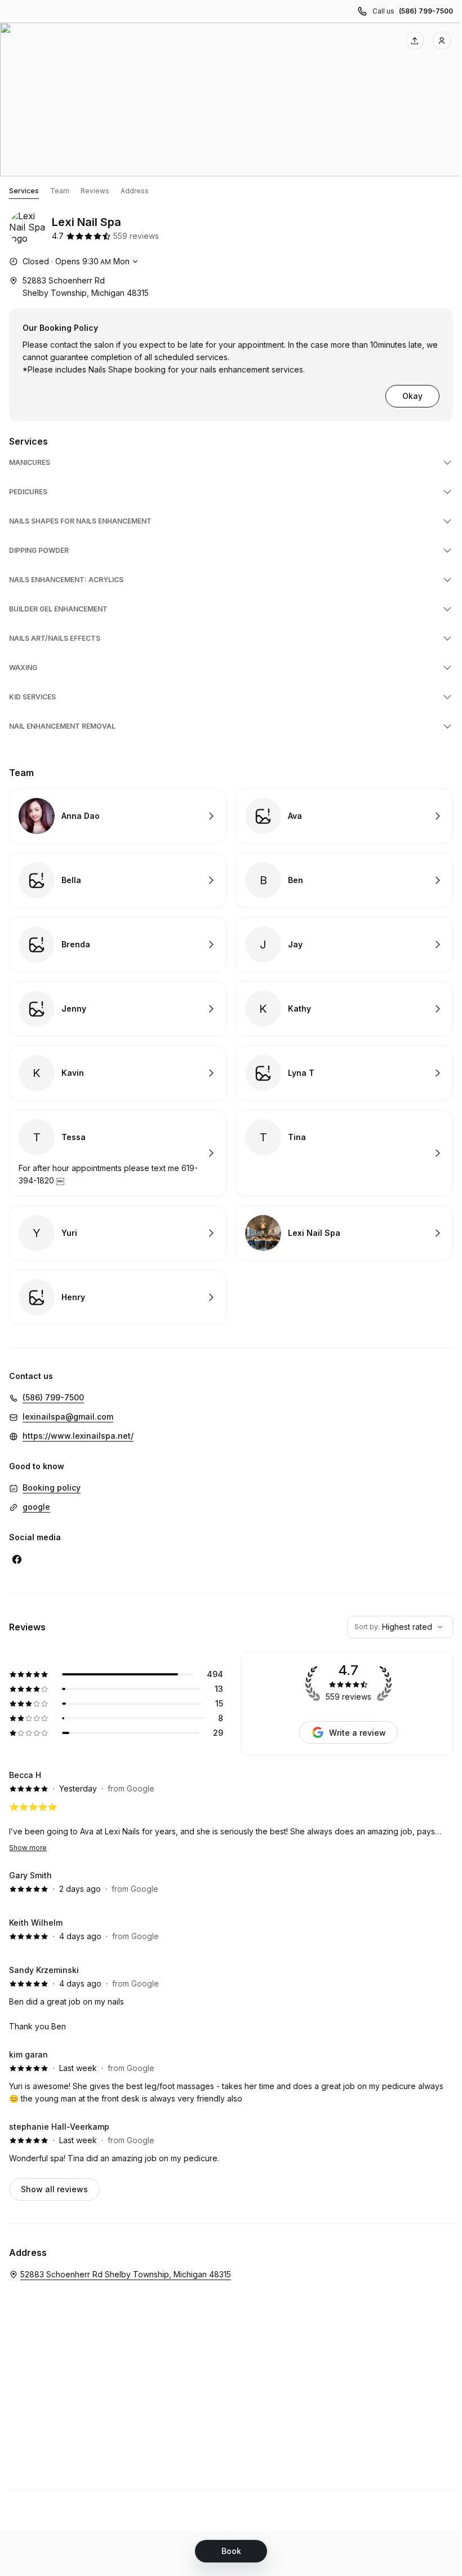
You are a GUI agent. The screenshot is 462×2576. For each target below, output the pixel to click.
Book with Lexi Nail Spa (344, 1233)
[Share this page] (415, 41)
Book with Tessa (118, 1153)
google (36, 1507)
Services (24, 191)
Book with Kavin (118, 1073)
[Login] (442, 41)
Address (135, 191)
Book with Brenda (118, 945)
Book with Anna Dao (118, 816)
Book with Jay (344, 945)
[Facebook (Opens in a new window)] (17, 1559)
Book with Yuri (118, 1233)
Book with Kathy (344, 1009)
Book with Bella (118, 880)
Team (60, 191)
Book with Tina (344, 1153)
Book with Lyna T (344, 1073)
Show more (28, 1848)
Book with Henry (118, 1297)
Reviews (95, 191)
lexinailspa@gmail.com (68, 1416)
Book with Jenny (118, 1009)
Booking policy (52, 1487)
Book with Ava (344, 816)
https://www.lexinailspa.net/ (78, 1436)
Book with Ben (344, 880)
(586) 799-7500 (426, 11)
